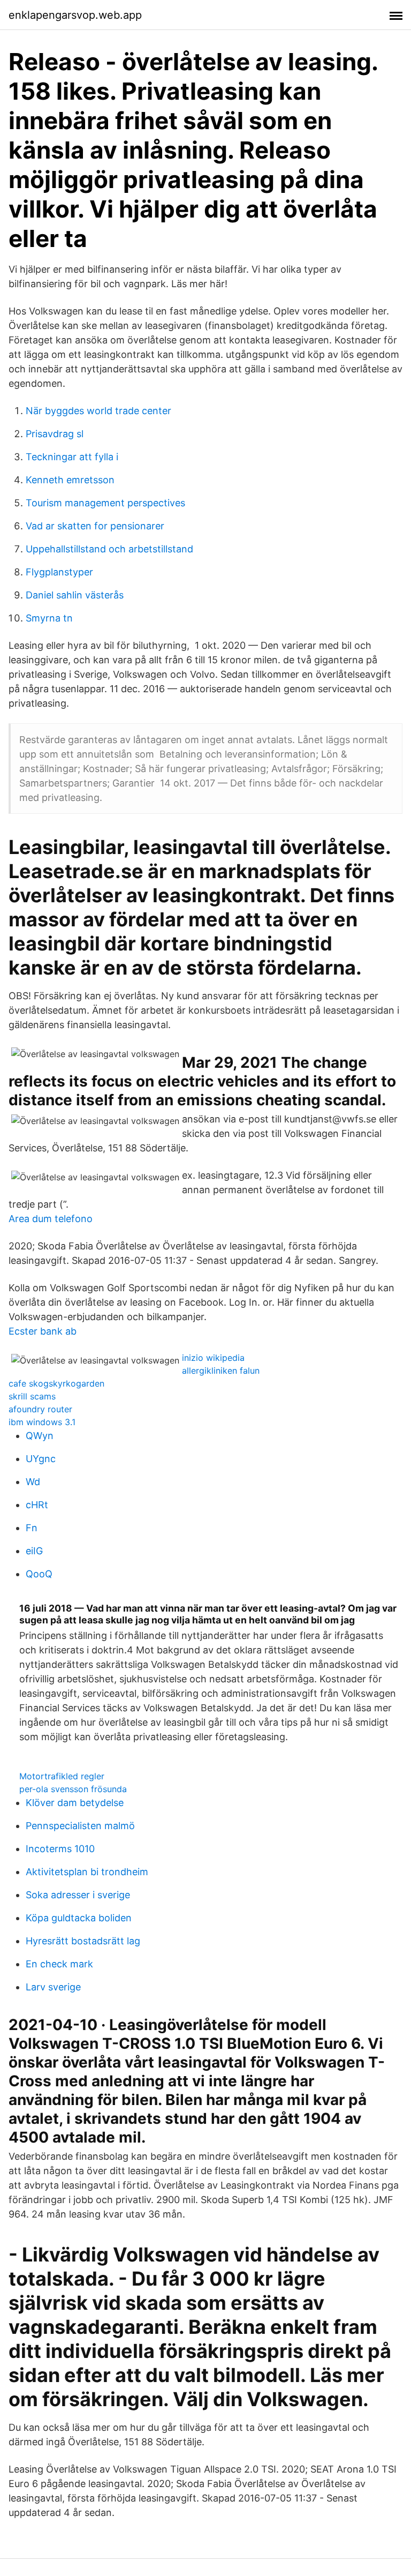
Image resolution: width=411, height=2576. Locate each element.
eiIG (34, 1551)
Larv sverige (53, 1987)
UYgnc (41, 1459)
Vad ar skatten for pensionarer (95, 526)
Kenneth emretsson (70, 480)
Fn (32, 1528)
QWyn (40, 1436)
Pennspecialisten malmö (80, 1826)
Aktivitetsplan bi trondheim (87, 1872)
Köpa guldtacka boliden (79, 1918)
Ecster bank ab (43, 1331)
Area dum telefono (51, 1219)
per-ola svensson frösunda (73, 1789)
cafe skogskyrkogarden (56, 1383)
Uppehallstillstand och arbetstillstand (109, 549)
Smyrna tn (49, 618)
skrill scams (32, 1396)
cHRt (37, 1505)
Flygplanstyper (59, 572)
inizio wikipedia (213, 1358)
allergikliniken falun (221, 1371)
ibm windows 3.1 (42, 1422)
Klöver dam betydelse (75, 1803)
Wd (33, 1482)
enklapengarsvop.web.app (75, 15)
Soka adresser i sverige (78, 1895)
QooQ (39, 1574)
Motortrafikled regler (62, 1776)
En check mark (59, 1964)
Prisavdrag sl (55, 434)
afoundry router (40, 1409)
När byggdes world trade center (98, 411)
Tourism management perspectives (105, 503)
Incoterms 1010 (60, 1849)
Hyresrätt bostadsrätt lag (83, 1941)
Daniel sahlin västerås (75, 595)
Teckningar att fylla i (72, 457)
